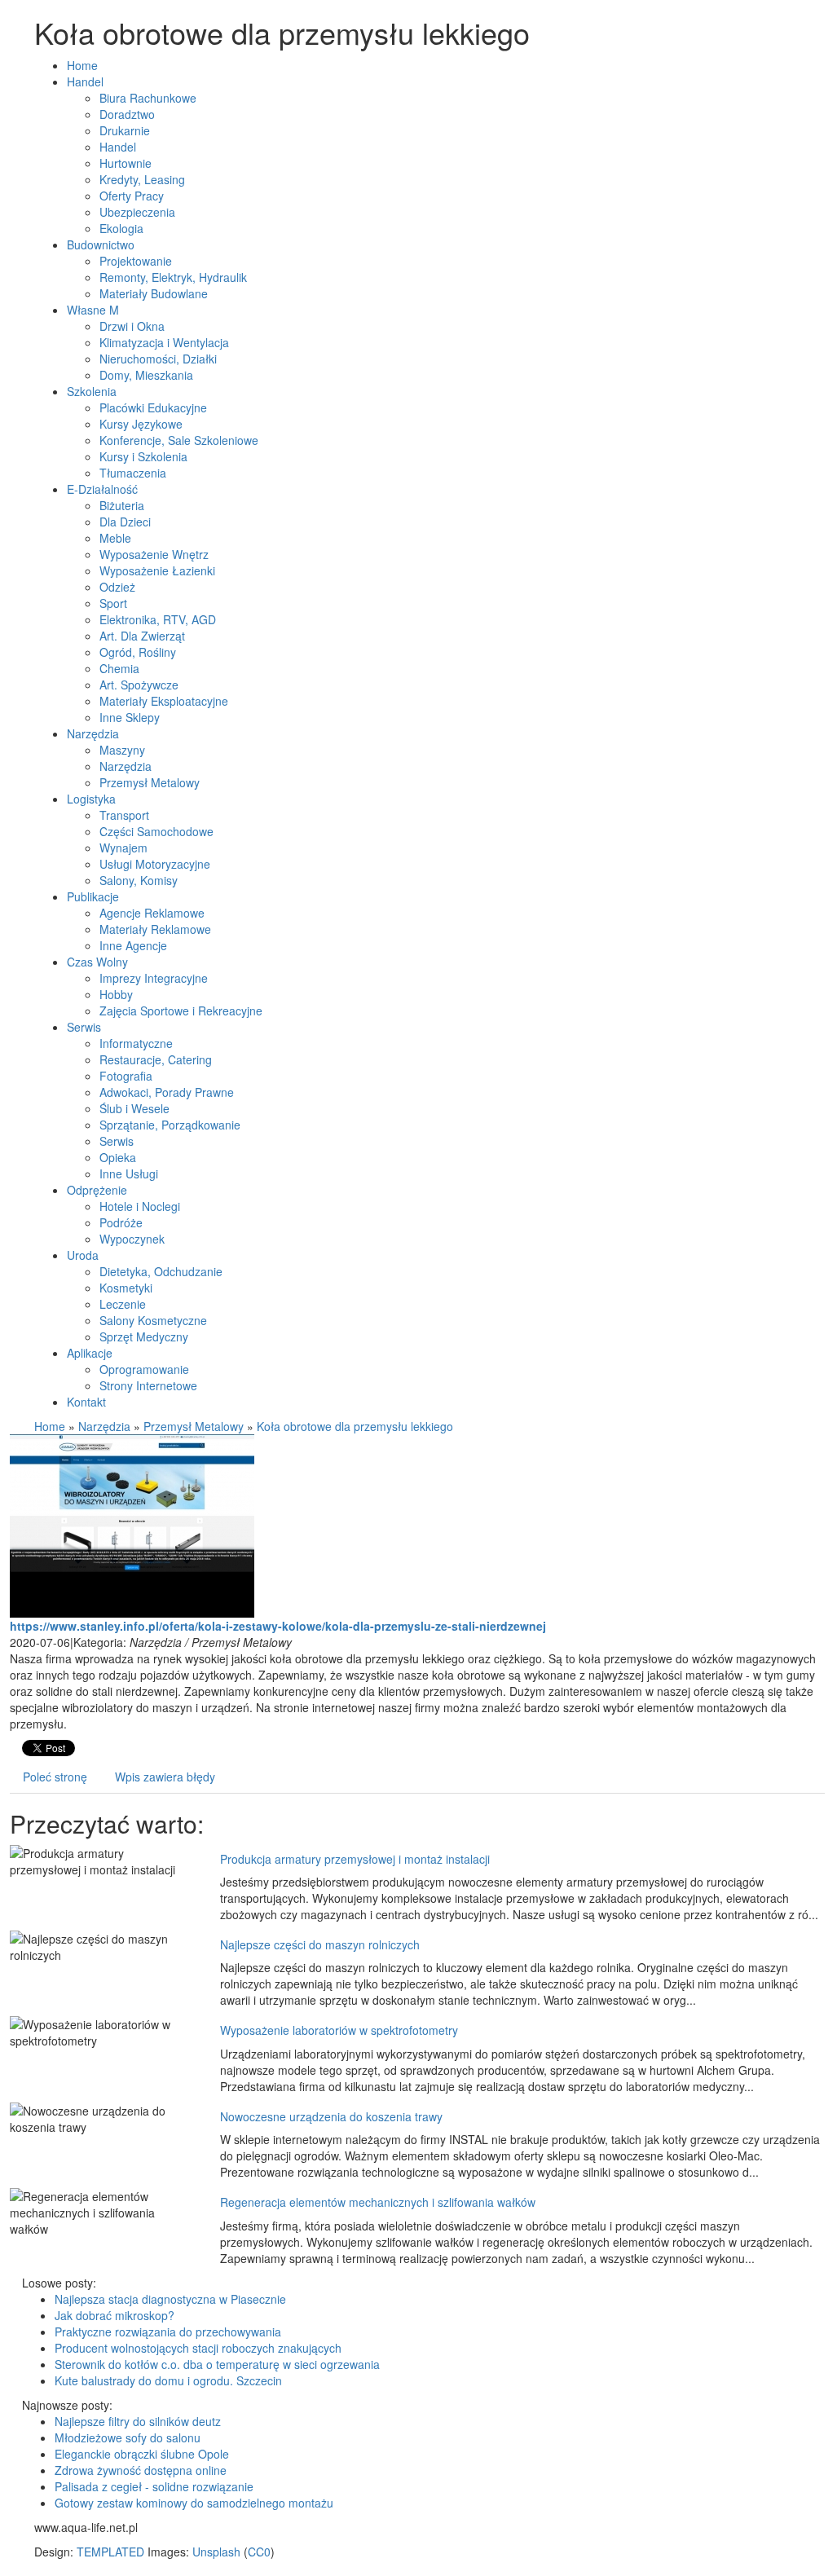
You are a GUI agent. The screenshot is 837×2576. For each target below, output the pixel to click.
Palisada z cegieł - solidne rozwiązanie (154, 2486)
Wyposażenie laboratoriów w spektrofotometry (339, 2030)
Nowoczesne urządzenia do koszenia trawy (331, 2116)
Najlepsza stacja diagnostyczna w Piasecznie (170, 2299)
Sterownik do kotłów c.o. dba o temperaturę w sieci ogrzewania (217, 2364)
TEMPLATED (110, 2552)
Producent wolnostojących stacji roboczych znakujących (198, 2348)
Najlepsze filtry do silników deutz (138, 2421)
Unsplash (216, 2552)
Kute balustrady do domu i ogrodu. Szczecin (168, 2380)
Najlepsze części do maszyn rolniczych (320, 1944)
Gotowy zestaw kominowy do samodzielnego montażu (194, 2503)
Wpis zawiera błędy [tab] (165, 1777)
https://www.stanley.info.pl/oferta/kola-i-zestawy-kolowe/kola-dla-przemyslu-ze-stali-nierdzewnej (278, 1626)
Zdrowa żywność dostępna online (141, 2470)
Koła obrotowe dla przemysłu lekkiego (355, 1426)
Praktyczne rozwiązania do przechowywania (168, 2332)
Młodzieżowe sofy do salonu (128, 2437)
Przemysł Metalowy (194, 1426)
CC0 (259, 2552)
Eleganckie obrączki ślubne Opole (142, 2454)
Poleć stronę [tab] (55, 1777)
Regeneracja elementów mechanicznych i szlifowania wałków (378, 2202)
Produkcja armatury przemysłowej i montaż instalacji (355, 1859)
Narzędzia (104, 1426)
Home (50, 1426)
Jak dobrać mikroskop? (115, 2315)
